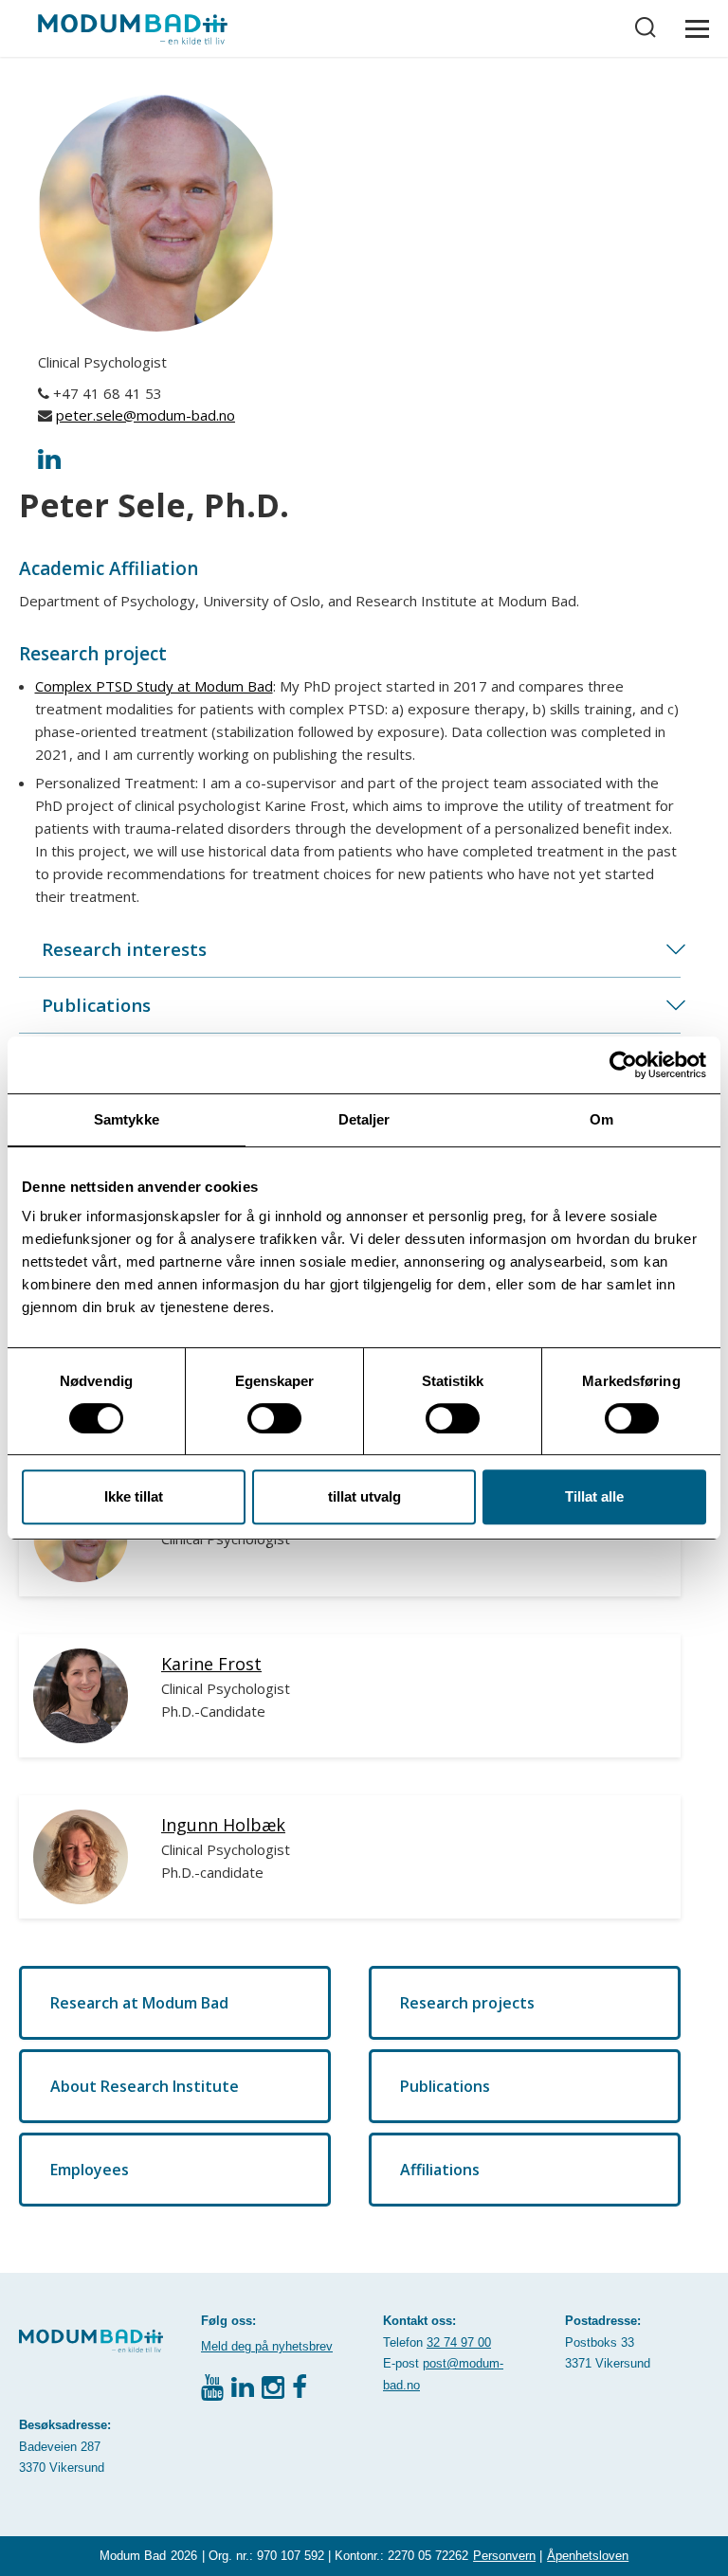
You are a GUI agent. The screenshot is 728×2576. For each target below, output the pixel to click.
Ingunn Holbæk (223, 1825)
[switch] (274, 1418)
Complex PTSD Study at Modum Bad (154, 686)
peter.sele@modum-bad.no (146, 415)
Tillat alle (594, 1496)
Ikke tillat (134, 1496)
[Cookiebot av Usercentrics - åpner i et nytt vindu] (623, 1065)
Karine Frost (211, 1664)
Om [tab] (601, 1119)
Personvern (504, 2556)
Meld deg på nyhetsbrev (267, 2346)
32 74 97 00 (459, 2342)
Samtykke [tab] (127, 1119)
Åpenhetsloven (588, 2556)
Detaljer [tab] (364, 1119)
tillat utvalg (364, 1496)
